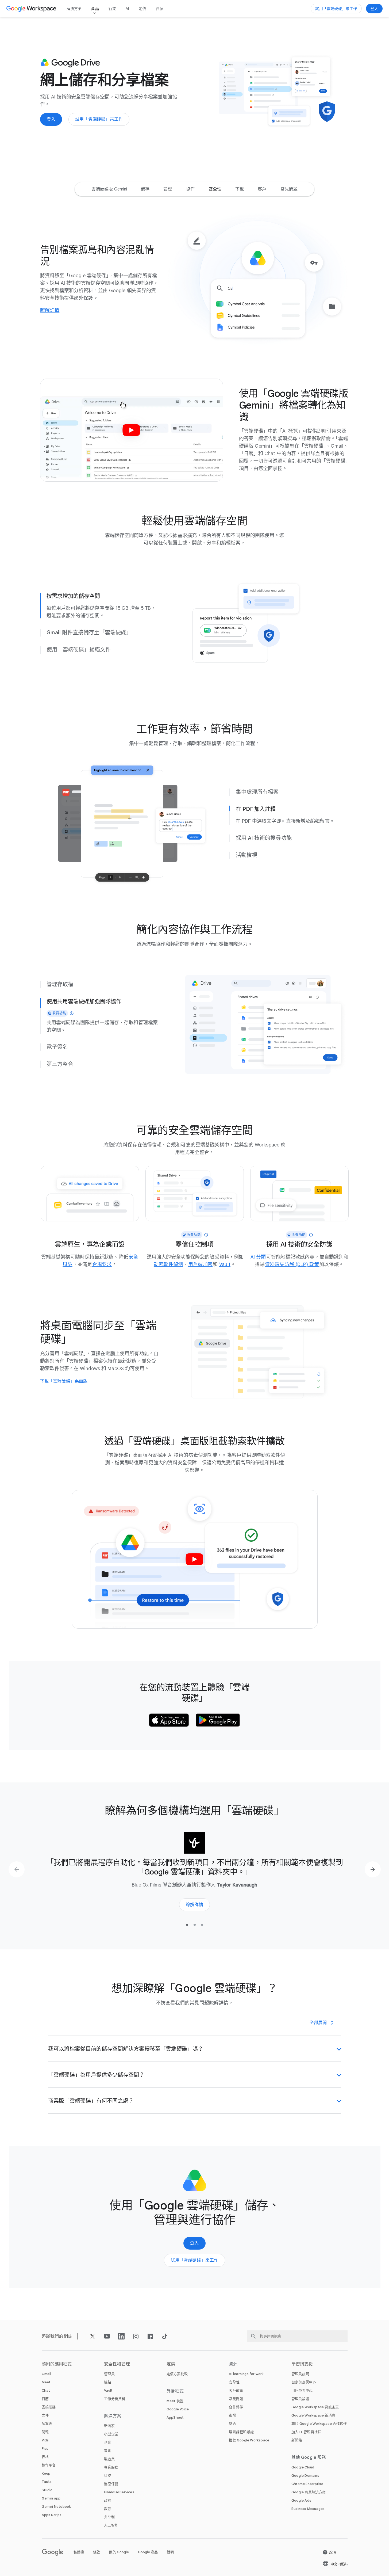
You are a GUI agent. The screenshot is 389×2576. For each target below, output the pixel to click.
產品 (95, 9)
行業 (112, 9)
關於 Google (119, 2552)
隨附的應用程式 (57, 2364)
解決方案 (74, 9)
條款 (97, 2552)
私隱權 (79, 2552)
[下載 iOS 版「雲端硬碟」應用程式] (169, 1720)
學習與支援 (302, 2364)
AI (127, 9)
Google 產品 (148, 2552)
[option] (109, 189)
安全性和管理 (117, 2364)
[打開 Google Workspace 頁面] (32, 9)
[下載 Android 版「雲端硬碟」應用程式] (218, 1720)
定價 (142, 9)
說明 (170, 2552)
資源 (160, 9)
